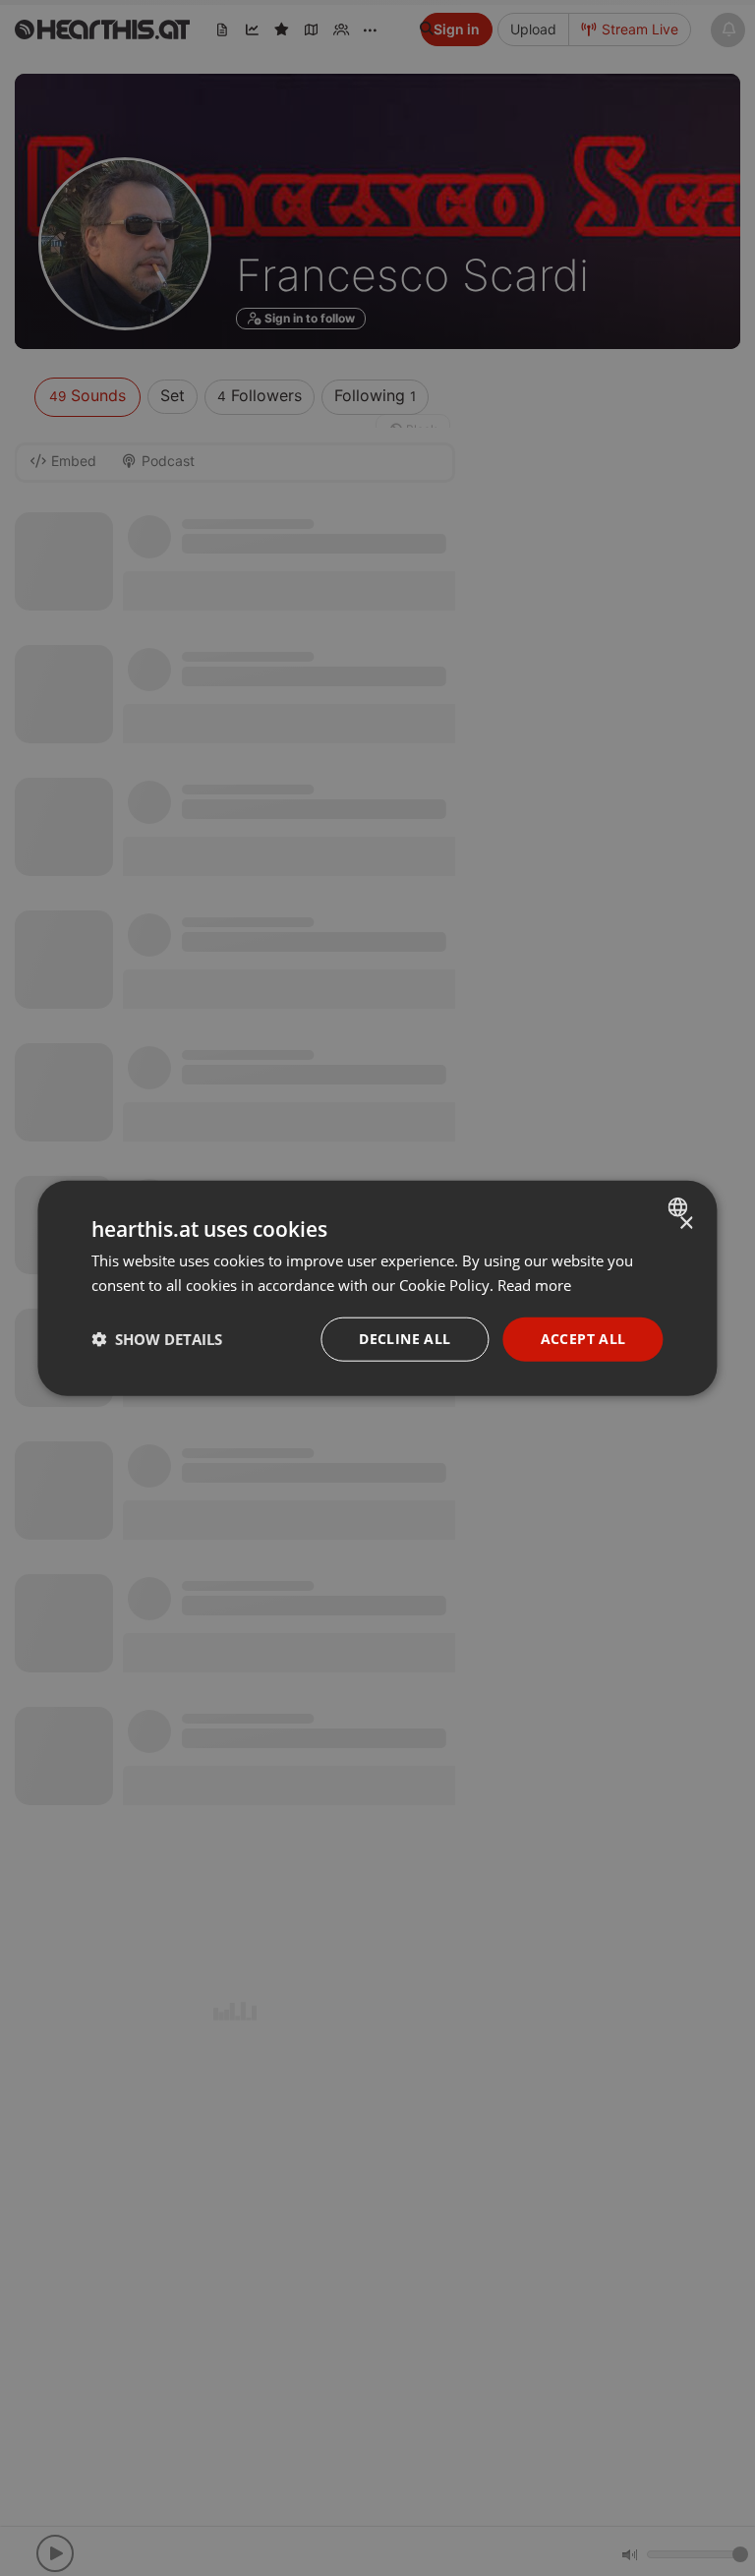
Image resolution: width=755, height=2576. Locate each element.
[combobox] (681, 1207)
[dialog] (377, 1288)
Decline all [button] (405, 1339)
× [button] (686, 1224)
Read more (534, 1285)
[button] (157, 1339)
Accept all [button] (583, 1339)
